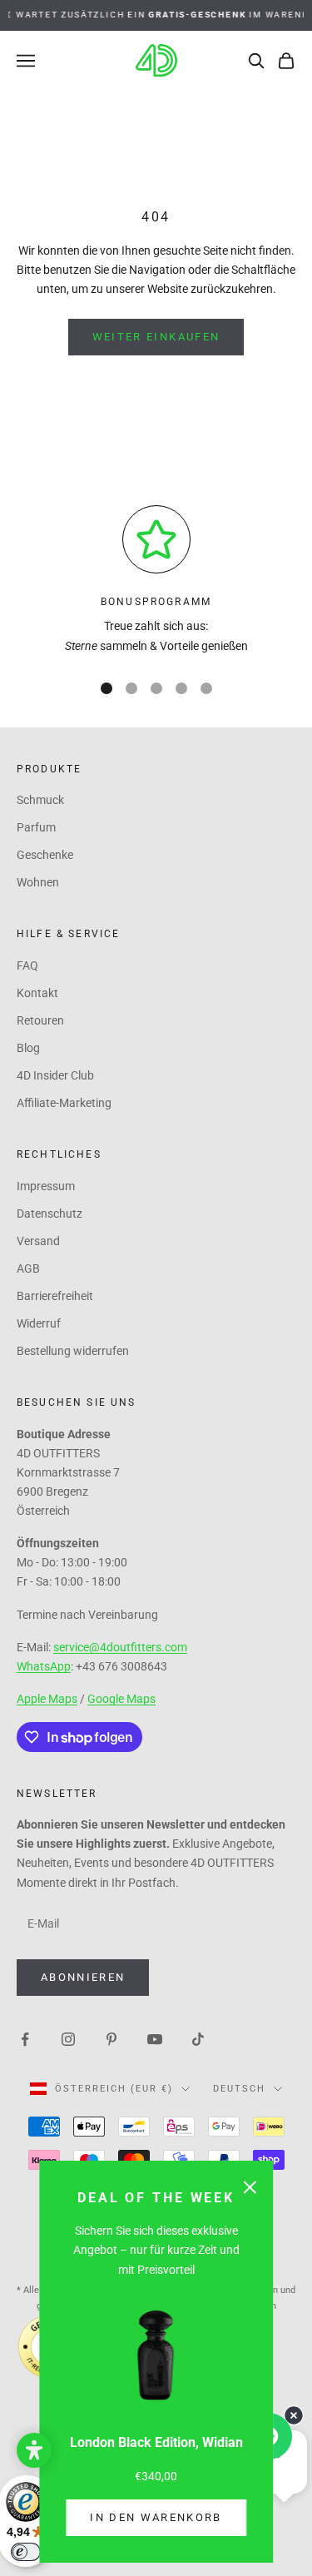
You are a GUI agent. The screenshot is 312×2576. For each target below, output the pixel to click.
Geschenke (45, 855)
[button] (34, 2450)
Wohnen (38, 882)
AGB (28, 1268)
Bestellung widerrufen (73, 1351)
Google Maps (121, 1699)
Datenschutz (50, 1214)
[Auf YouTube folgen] (155, 2038)
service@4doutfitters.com (120, 1647)
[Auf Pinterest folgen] (111, 2038)
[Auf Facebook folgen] (25, 2038)
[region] (156, 581)
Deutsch (239, 2089)
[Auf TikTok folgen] (198, 2038)
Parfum (36, 827)
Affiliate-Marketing (64, 1103)
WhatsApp (44, 1666)
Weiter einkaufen (156, 337)
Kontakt (37, 993)
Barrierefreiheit (55, 1296)
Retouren (40, 1020)
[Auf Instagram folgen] (68, 2038)
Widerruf (39, 1323)
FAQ (27, 965)
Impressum (46, 1186)
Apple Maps (47, 1699)
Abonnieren (83, 1977)
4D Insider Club (55, 1075)
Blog (28, 1048)
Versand (38, 1241)
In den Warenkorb (156, 2517)
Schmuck (40, 800)
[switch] (26, 2552)
